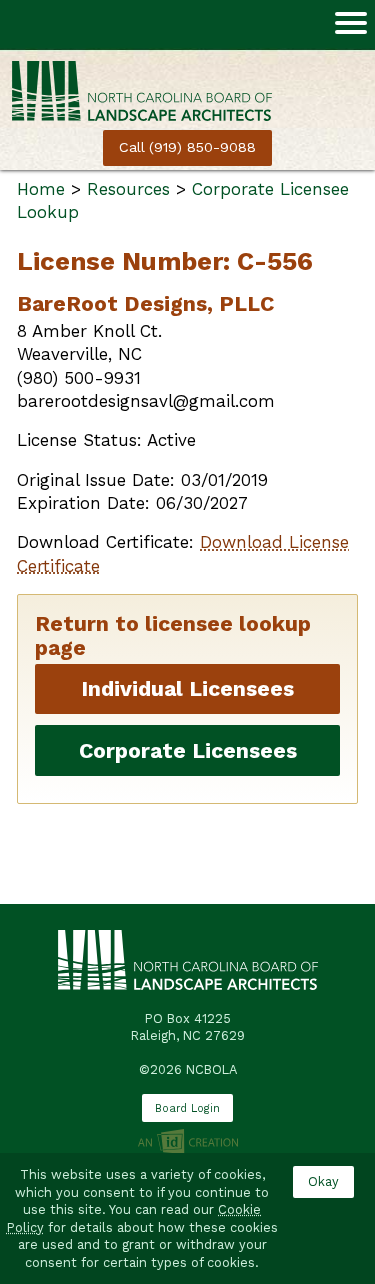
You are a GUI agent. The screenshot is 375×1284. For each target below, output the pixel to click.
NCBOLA (142, 101)
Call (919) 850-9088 (187, 147)
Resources (128, 189)
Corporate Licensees (188, 750)
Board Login (187, 1108)
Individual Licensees (187, 688)
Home (41, 189)
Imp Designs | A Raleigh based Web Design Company (187, 1143)
